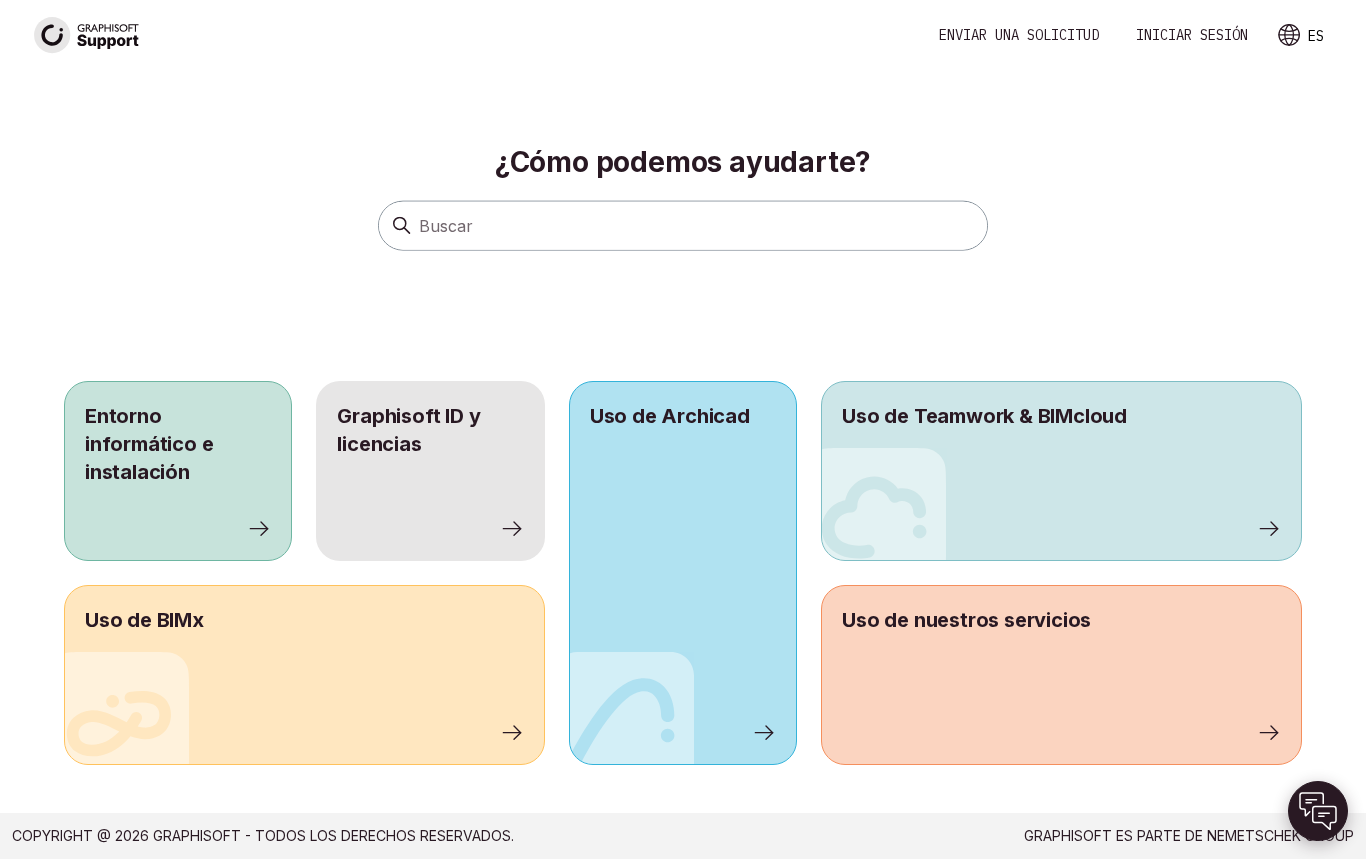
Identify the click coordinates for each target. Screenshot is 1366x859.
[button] (1318, 811)
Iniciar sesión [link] (1192, 35)
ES (1316, 36)
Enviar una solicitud (1019, 35)
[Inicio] (87, 35)
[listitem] (683, 573)
